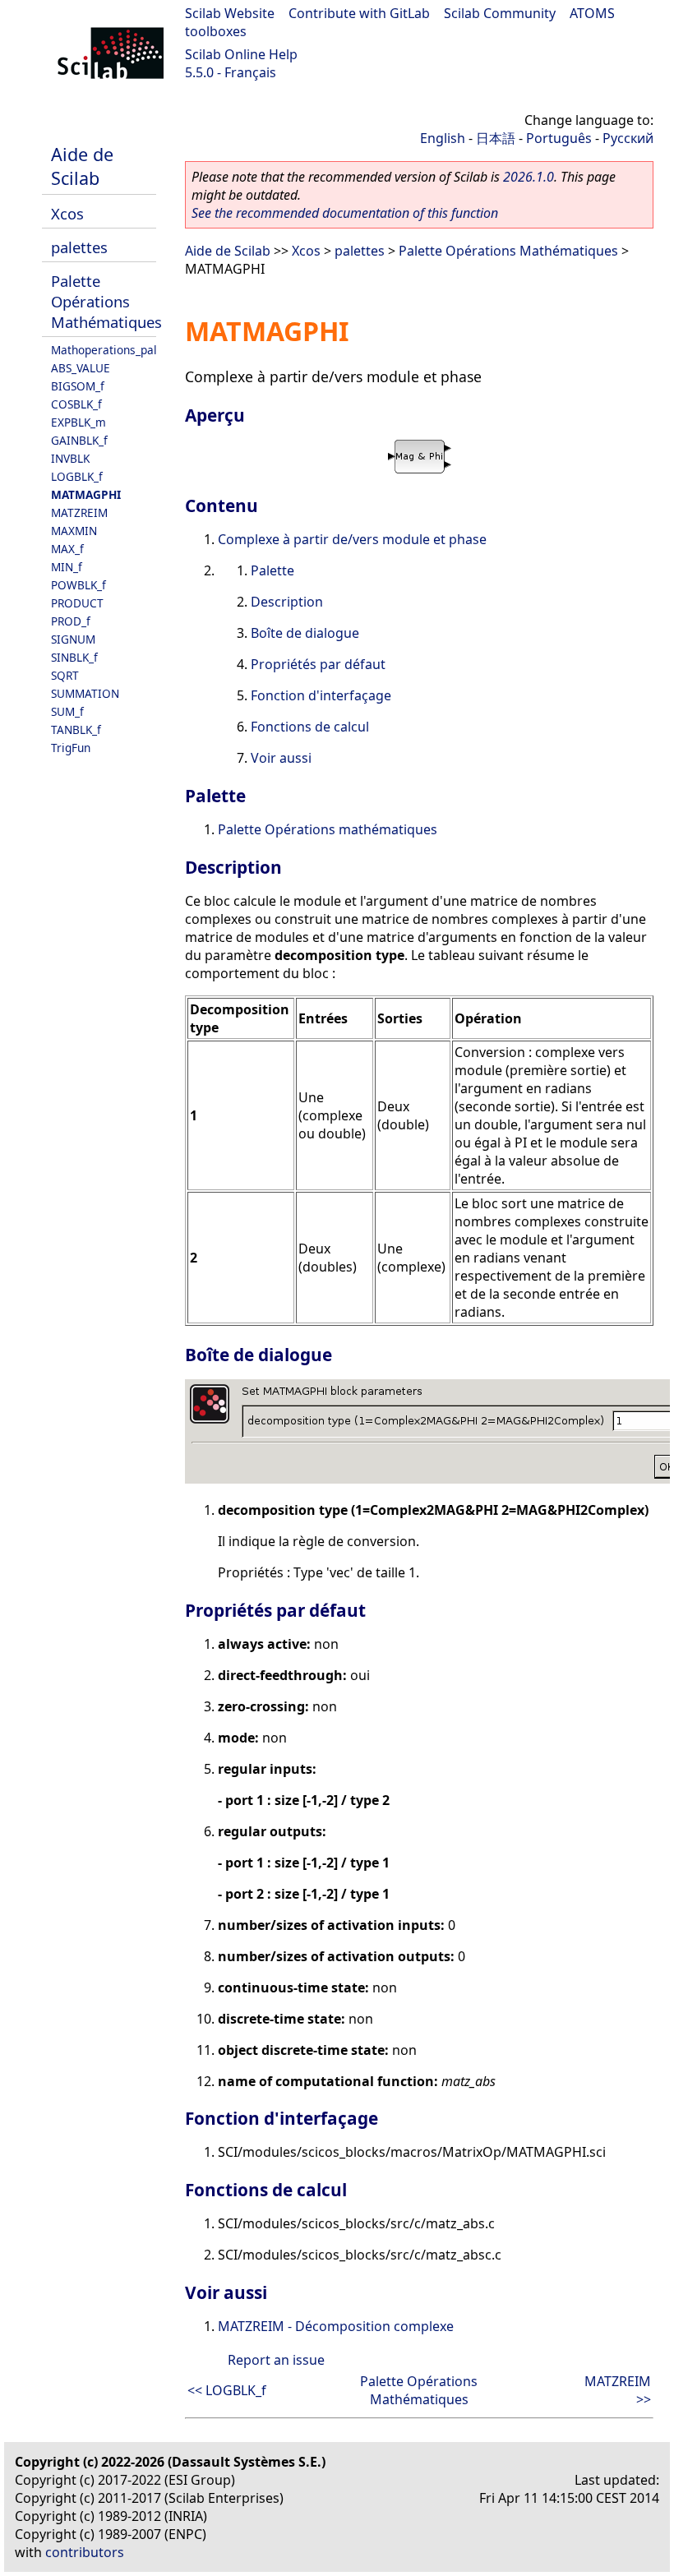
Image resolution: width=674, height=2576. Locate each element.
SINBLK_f (74, 657)
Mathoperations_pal (104, 350)
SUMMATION (85, 693)
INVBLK (70, 458)
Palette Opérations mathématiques (328, 829)
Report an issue (276, 2360)
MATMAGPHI (86, 494)
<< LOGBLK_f (227, 2390)
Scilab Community (500, 13)
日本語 (496, 138)
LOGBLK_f (77, 476)
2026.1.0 (529, 177)
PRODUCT (77, 603)
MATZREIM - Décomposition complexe (336, 2326)
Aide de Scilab (82, 166)
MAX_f (67, 549)
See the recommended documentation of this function (345, 213)
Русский (628, 138)
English (443, 138)
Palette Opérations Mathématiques (106, 301)
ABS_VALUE (81, 368)
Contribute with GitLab (359, 13)
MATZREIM (79, 512)
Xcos (67, 213)
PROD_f (71, 621)
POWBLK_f (78, 585)
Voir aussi (281, 758)
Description (287, 602)
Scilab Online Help (241, 54)
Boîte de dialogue (305, 633)
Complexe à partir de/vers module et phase (352, 539)
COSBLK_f (76, 404)
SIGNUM (73, 639)
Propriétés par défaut (318, 664)
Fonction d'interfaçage (321, 695)
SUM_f (67, 711)
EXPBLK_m (78, 422)
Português (559, 138)
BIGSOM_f (78, 386)
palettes (79, 247)
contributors (85, 2552)
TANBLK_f (76, 729)
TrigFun (71, 748)
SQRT (65, 675)
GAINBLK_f (79, 440)
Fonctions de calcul (310, 727)
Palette (272, 570)
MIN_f (67, 567)
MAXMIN (74, 531)
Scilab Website (230, 13)
